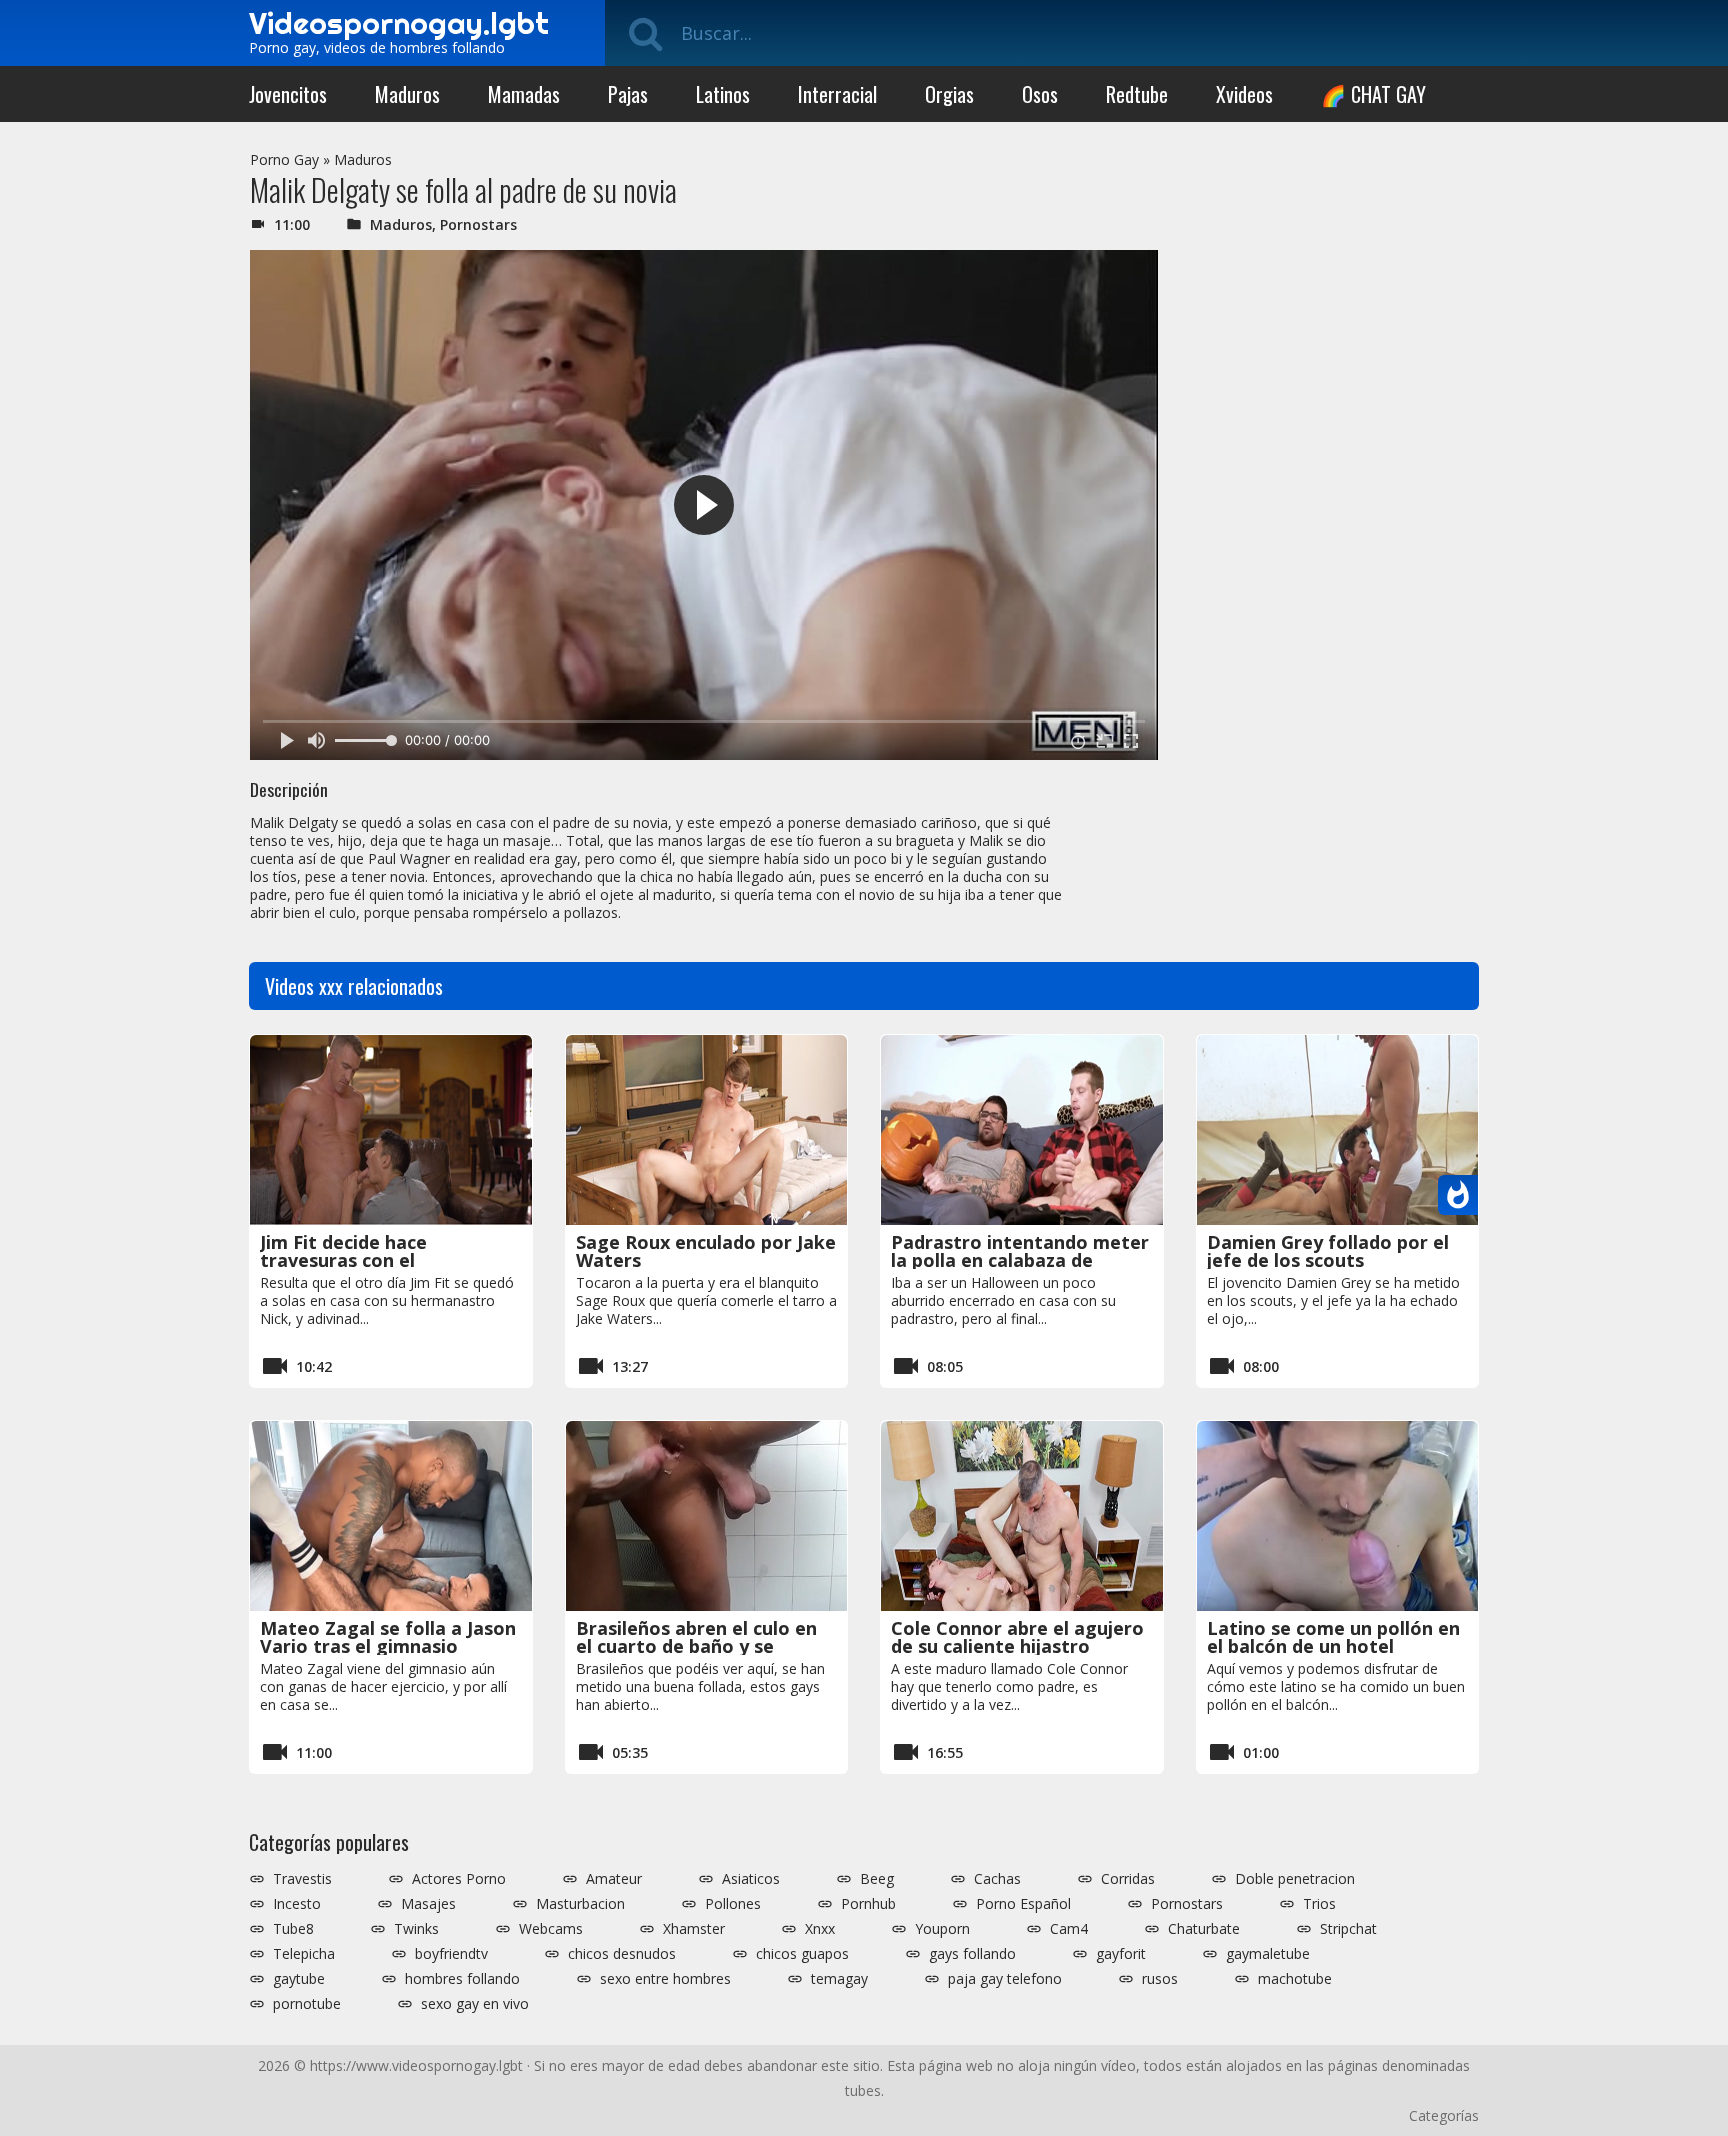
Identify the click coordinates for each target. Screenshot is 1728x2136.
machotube (1295, 1979)
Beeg (877, 1879)
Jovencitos (288, 94)
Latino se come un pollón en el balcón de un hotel (1333, 1637)
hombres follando (462, 1979)
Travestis (302, 1879)
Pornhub (868, 1904)
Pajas (628, 94)
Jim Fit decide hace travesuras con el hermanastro (343, 1260)
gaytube (299, 1979)
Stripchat (1348, 1929)
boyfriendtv (451, 1954)
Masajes (428, 1904)
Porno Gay (284, 159)
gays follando (972, 1954)
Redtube (1137, 94)
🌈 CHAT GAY (1373, 94)
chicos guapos (802, 1954)
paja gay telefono (1005, 1979)
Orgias (949, 94)
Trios (1319, 1904)
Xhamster (694, 1929)
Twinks (416, 1929)
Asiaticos (751, 1879)
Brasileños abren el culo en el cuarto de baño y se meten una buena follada (696, 1646)
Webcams (551, 1929)
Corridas (1128, 1879)
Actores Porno (459, 1879)
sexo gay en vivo (475, 2004)
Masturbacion (580, 1904)
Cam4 (1069, 1929)
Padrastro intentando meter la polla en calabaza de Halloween (1020, 1260)
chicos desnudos (622, 1954)
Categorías (1444, 2115)
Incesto (297, 1904)
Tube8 (293, 1929)
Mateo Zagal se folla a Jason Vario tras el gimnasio (388, 1637)
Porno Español (1023, 1904)
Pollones (733, 1904)
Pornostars (478, 224)
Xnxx (820, 1929)
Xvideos (1244, 94)
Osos (1040, 94)
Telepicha (304, 1954)
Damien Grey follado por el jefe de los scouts (1328, 1251)
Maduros (407, 94)
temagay (839, 1979)
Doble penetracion (1295, 1879)
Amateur (614, 1879)
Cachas (997, 1879)
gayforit (1121, 1954)
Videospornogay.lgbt (399, 23)
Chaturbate (1204, 1929)
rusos (1160, 1979)
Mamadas (524, 94)
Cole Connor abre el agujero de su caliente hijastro (1017, 1637)
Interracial (837, 94)
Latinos (723, 94)
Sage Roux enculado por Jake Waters (706, 1251)
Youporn (942, 1929)
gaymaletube (1268, 1954)
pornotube (307, 2004)
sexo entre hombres (665, 1979)
